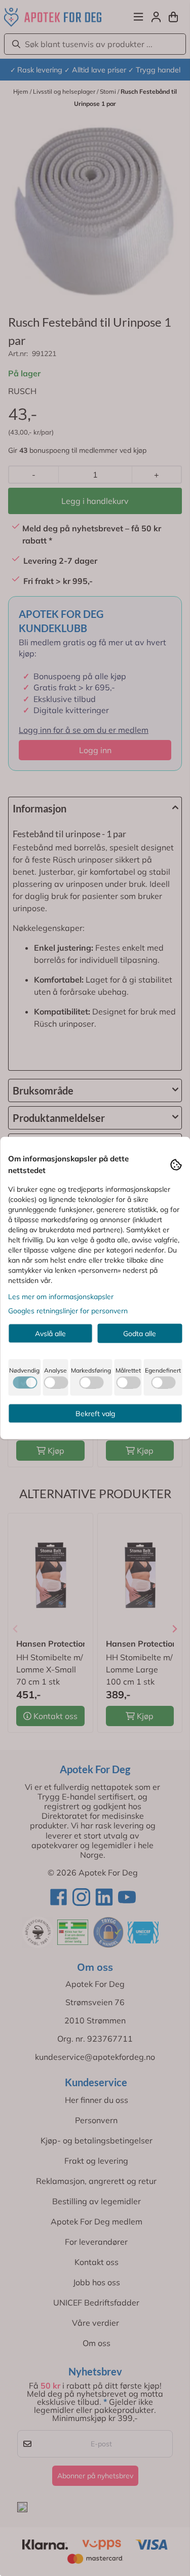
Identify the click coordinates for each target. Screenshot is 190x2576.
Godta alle (140, 1334)
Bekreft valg (95, 1414)
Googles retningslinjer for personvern (68, 1311)
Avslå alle (50, 1334)
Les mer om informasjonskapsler (61, 1297)
